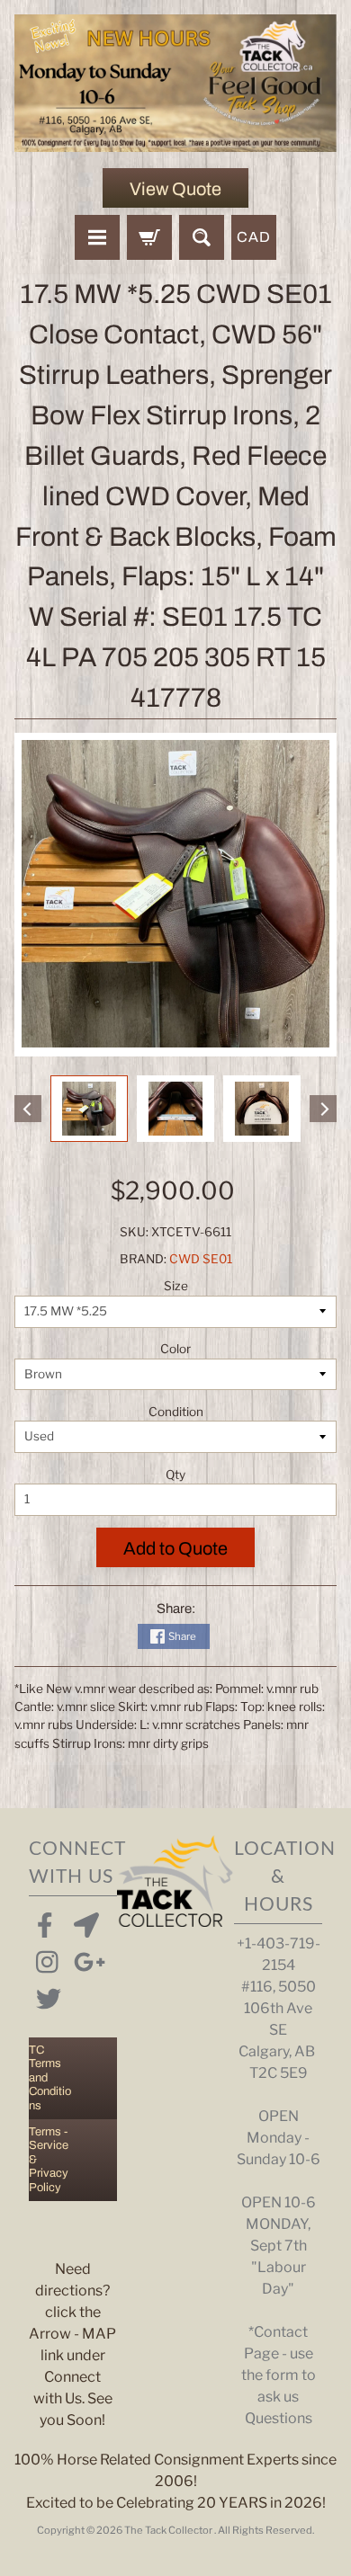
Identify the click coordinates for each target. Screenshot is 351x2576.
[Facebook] (45, 1921)
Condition (176, 1412)
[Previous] (28, 1109)
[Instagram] (45, 1958)
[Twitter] (45, 1995)
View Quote (175, 189)
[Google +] (83, 1958)
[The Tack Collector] (175, 83)
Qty (175, 1475)
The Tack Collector (169, 2530)
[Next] (323, 1109)
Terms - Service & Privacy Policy (49, 2160)
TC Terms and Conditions (50, 2078)
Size (176, 1286)
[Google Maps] (83, 1921)
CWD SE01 (201, 1259)
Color (175, 1349)
